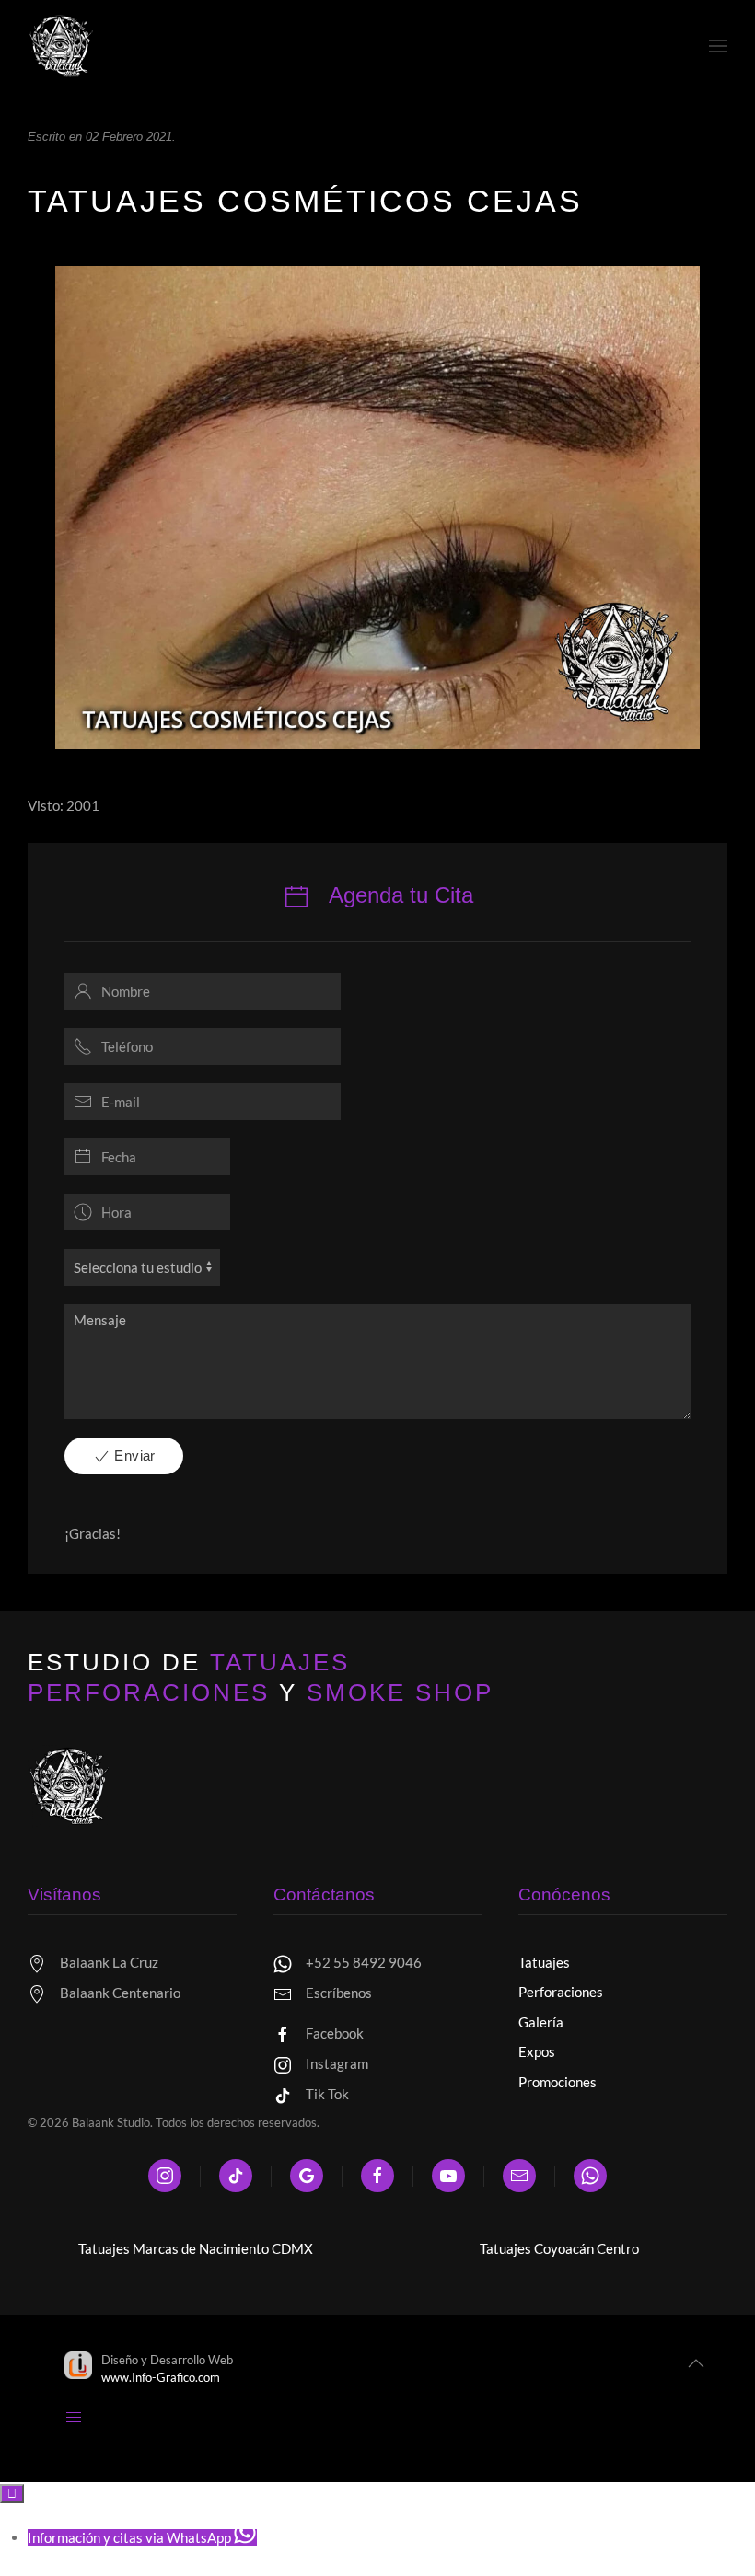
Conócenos (564, 1894)
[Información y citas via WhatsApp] (590, 2176)
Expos (537, 2051)
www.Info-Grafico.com (161, 2377)
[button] (69, 1785)
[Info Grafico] (78, 2367)
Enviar (133, 1455)
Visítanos (64, 1894)
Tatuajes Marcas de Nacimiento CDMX (196, 2248)
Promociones (558, 2082)
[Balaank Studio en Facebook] (377, 2176)
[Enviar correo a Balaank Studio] (519, 2176)
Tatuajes (544, 1962)
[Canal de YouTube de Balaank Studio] (448, 2176)
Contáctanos (324, 1894)
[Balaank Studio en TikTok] (236, 2176)
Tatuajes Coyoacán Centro (559, 2248)
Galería (541, 2022)
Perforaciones (561, 1992)
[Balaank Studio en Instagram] (165, 2176)
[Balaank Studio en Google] (307, 2176)
